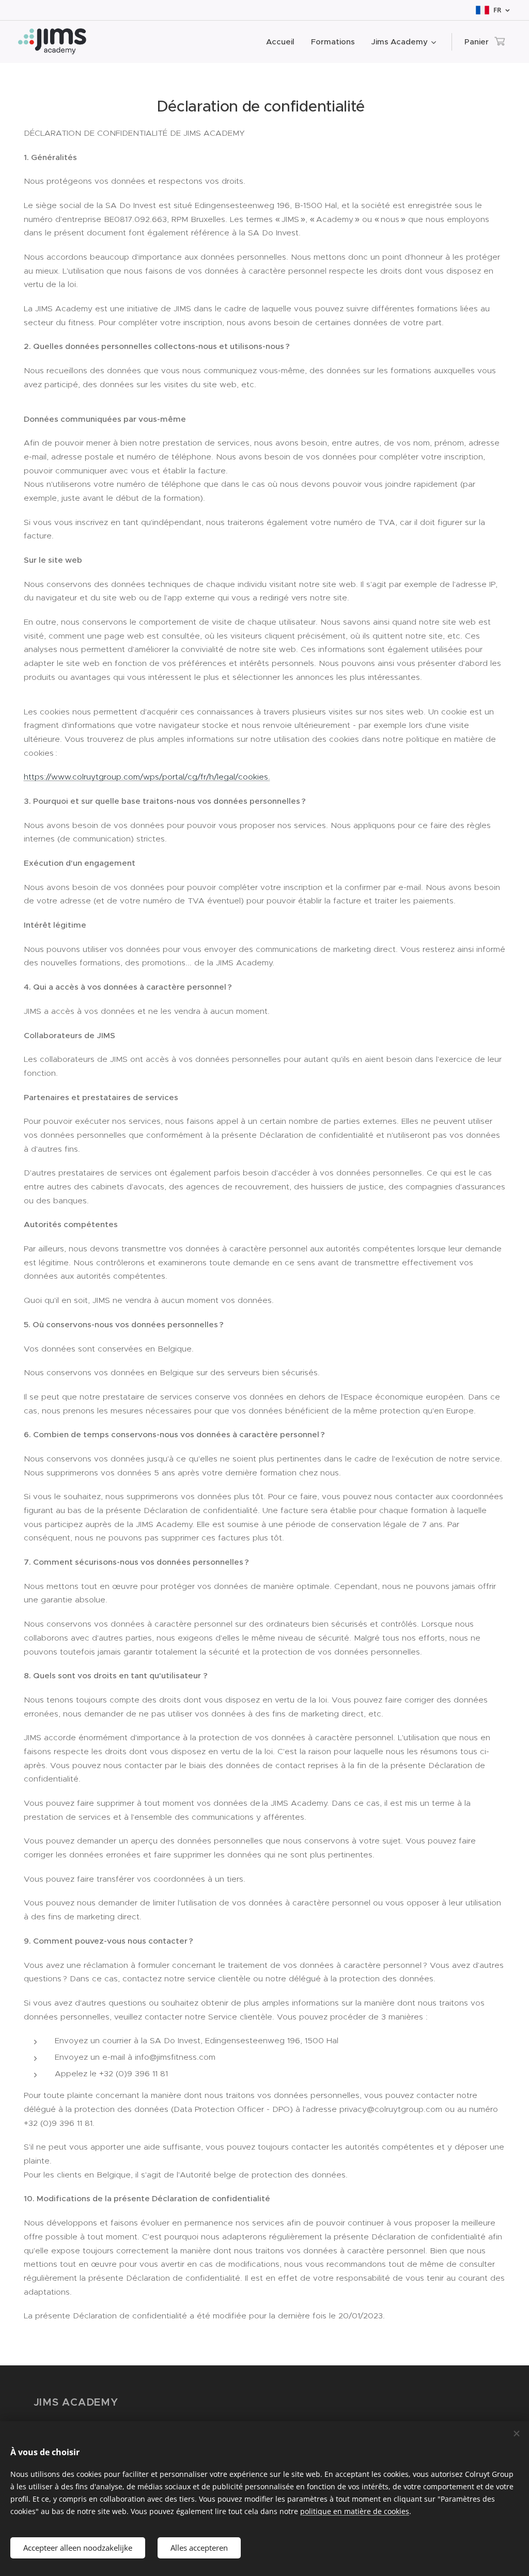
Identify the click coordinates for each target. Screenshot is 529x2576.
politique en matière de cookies (355, 2511)
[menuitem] (283, 42)
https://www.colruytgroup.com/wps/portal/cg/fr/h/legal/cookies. (147, 777)
